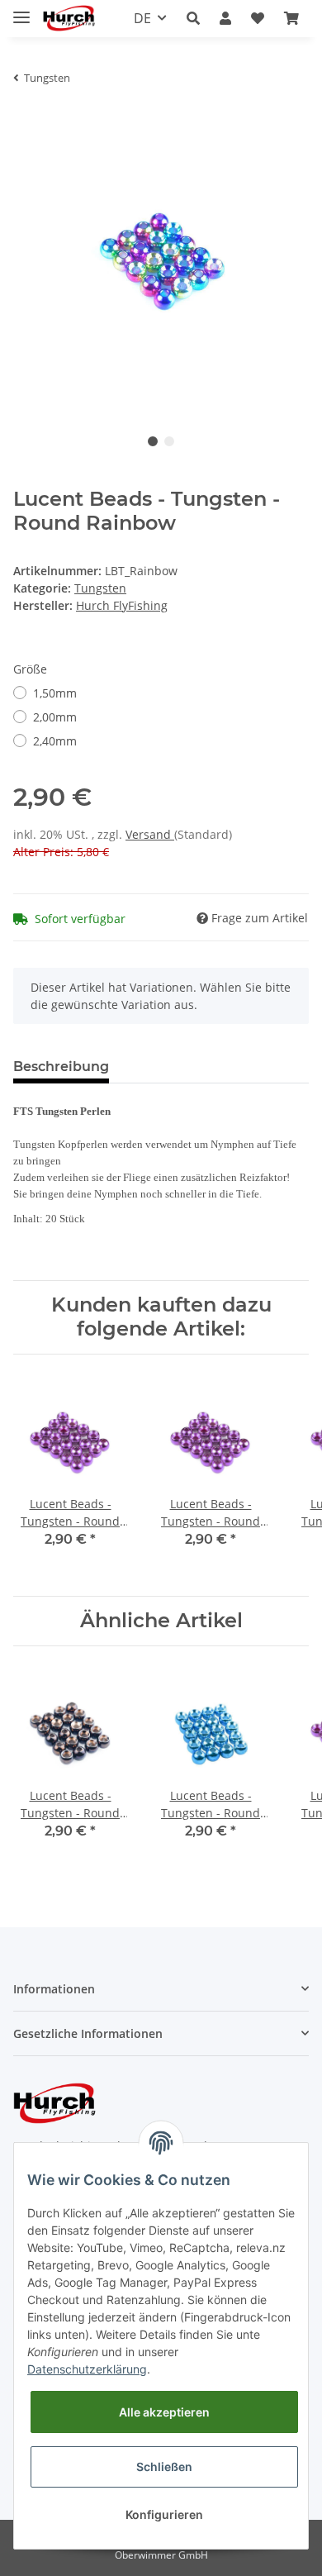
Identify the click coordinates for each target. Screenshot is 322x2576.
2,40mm (55, 741)
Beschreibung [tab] (61, 1067)
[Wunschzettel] (258, 18)
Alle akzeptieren (164, 2412)
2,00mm (55, 717)
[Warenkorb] (291, 18)
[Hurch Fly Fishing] (69, 19)
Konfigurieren (164, 2514)
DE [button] (142, 18)
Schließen (164, 2466)
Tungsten (100, 588)
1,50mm (55, 693)
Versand (150, 834)
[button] (193, 18)
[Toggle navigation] (21, 10)
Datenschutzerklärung (87, 2369)
